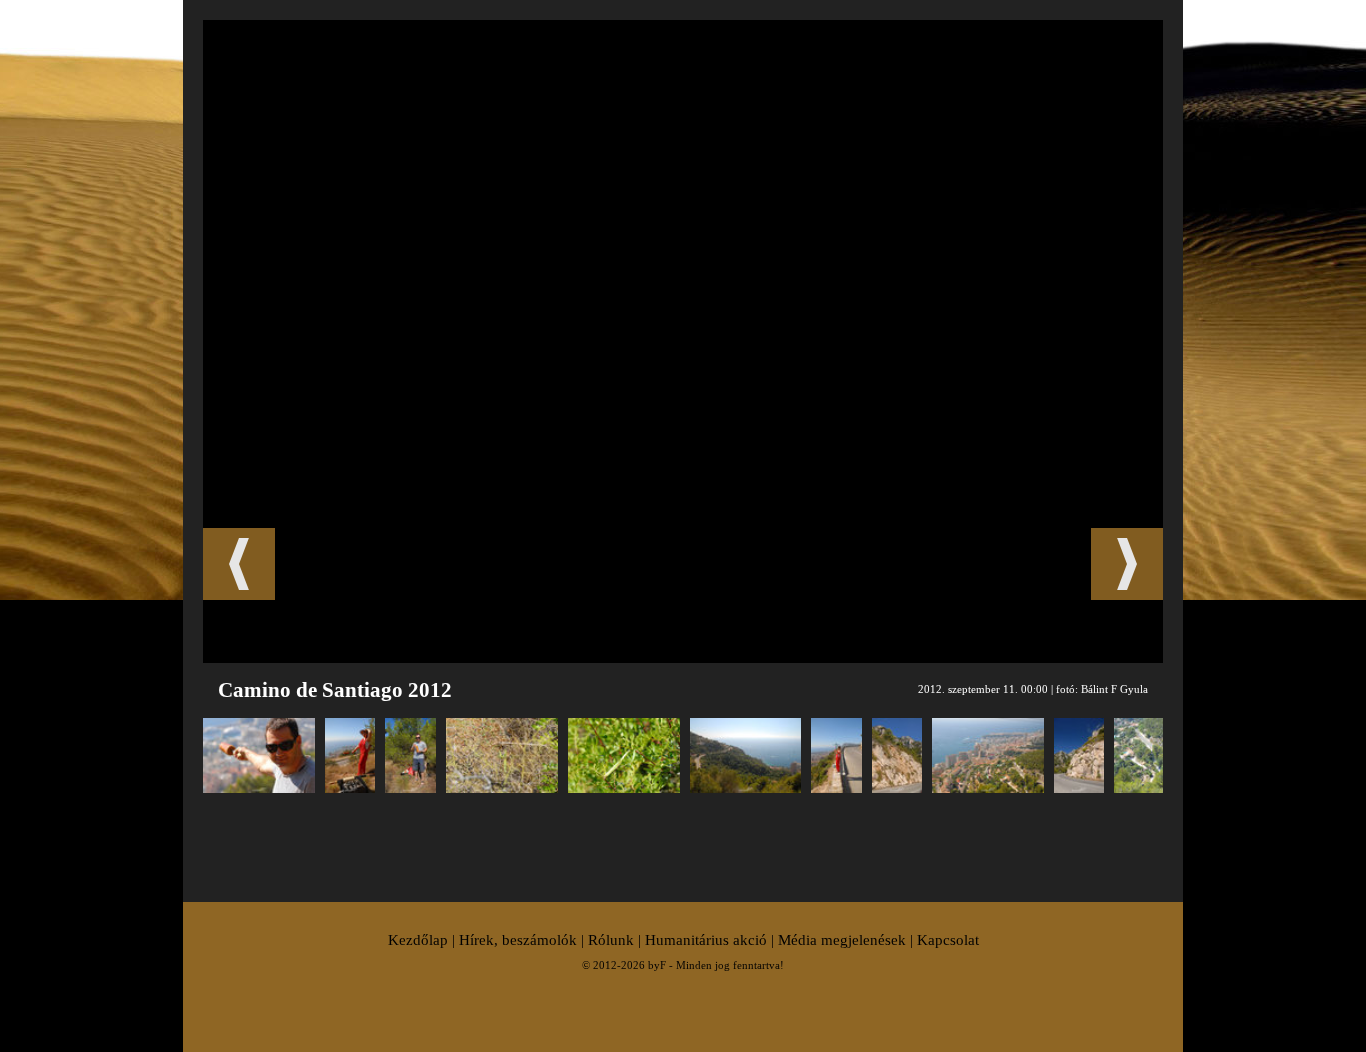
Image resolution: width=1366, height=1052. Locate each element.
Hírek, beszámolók (518, 940)
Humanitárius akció (706, 940)
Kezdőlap (418, 940)
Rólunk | (616, 940)
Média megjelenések (842, 940)
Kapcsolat (948, 940)
